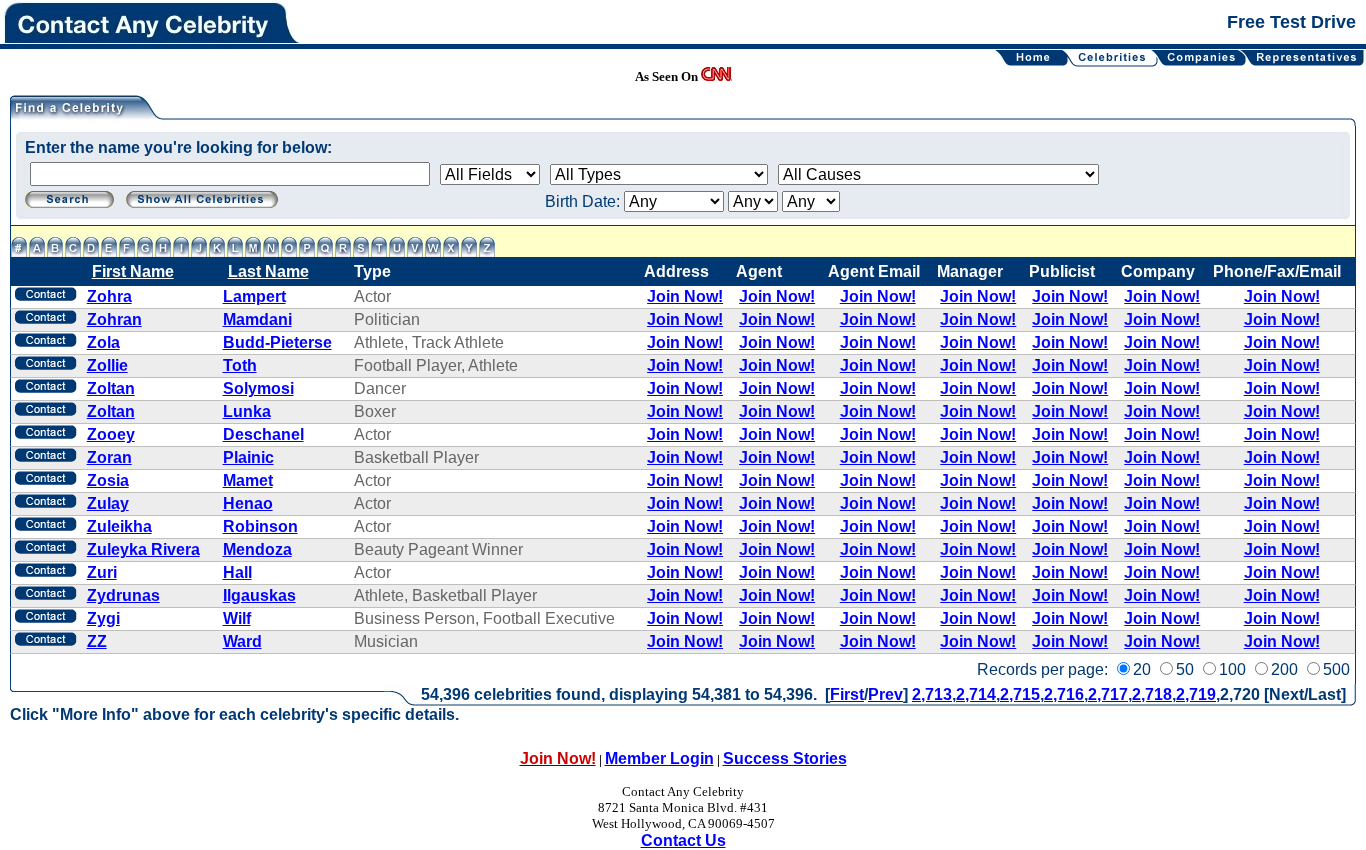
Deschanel (263, 434)
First (847, 694)
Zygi (103, 618)
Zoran (109, 457)
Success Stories (785, 758)
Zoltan (111, 388)
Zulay (108, 503)
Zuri (102, 572)
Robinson (260, 526)
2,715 (1020, 694)
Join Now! (685, 296)
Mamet (248, 480)
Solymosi (258, 388)
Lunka (247, 411)
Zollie (107, 365)
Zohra (109, 296)
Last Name (268, 271)
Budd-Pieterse (277, 342)
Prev (885, 694)
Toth (240, 365)
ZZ (97, 641)
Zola (103, 342)
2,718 (1152, 694)
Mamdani (257, 319)
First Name (133, 271)
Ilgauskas (259, 595)
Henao (248, 503)
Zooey (111, 434)
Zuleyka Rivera (143, 549)
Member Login (659, 758)
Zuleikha (119, 526)
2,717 (1108, 694)
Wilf (237, 618)
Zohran (114, 319)
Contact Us (683, 840)
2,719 (1196, 694)
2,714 (976, 694)
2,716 (1064, 694)
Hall (237, 572)
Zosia (108, 480)
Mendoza (257, 549)
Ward (242, 641)
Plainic (248, 457)
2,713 (932, 694)
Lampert (254, 296)
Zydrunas (123, 595)
